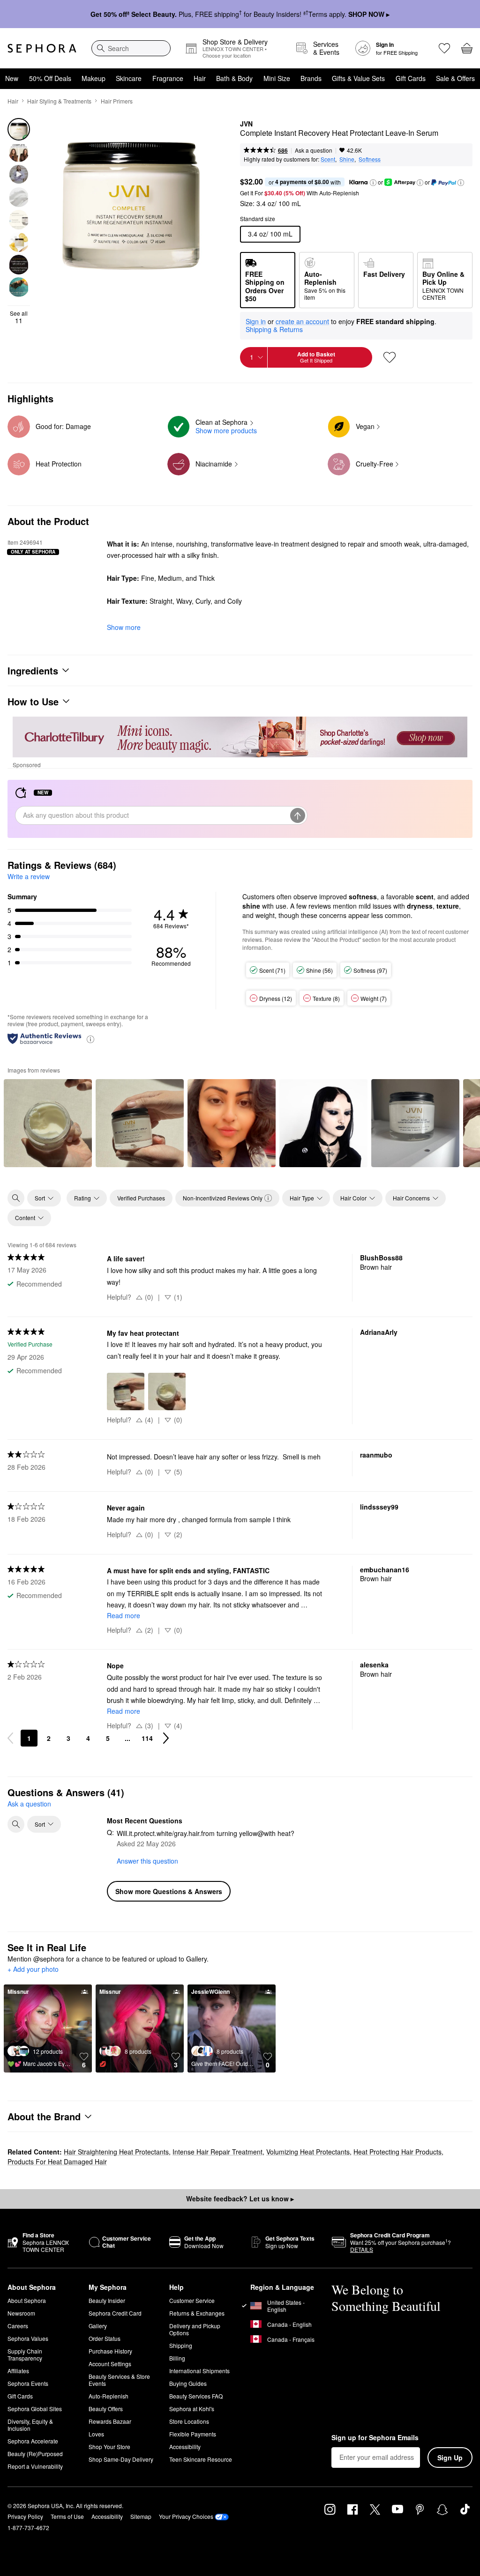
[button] (373, 183)
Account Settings (110, 2364)
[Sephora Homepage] (42, 48)
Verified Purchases (141, 1198)
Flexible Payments (193, 2434)
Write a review (29, 876)
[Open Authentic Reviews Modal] (90, 1039)
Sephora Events (28, 2383)
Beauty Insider (107, 2300)
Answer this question (147, 1861)
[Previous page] (10, 1738)
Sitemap (141, 2516)
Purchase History (110, 2351)
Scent (328, 159)
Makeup (94, 78)
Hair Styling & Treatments (59, 101)
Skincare (129, 78)
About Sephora (27, 2300)
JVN (246, 124)
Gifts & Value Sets (358, 78)
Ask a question (314, 150)
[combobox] (131, 48)
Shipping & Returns (274, 329)
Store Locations (189, 2421)
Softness (370, 159)
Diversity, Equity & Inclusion (30, 2425)
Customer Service (192, 2300)
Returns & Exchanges (197, 2313)
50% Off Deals (50, 78)
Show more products (226, 430)
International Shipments (199, 2371)
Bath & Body (234, 78)
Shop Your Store (109, 2446)
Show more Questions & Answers (169, 1891)
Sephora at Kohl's (192, 2409)
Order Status (105, 2338)
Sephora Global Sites (35, 2409)
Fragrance (168, 78)
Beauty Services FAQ (196, 2396)
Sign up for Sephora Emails (375, 2438)
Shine (347, 159)
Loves (96, 2434)
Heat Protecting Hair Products (397, 2152)
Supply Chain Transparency (25, 2354)
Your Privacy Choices (186, 2516)
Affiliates (18, 2371)
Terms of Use (67, 2516)
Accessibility (185, 2446)
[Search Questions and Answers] (16, 1824)
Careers (18, 2326)
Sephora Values (28, 2338)
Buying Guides (188, 2383)
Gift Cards (411, 78)
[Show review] (48, 1123)
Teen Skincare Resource (201, 2459)
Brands (311, 78)
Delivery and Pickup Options (195, 2329)
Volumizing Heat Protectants (308, 2152)
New (12, 78)
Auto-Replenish (109, 2396)
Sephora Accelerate (33, 2441)
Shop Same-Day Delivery (121, 2459)
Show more (124, 627)
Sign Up (450, 2458)
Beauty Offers (106, 2409)
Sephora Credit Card (115, 2313)
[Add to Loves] (390, 357)
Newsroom (21, 2313)
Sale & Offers (455, 78)
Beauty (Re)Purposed (35, 2454)
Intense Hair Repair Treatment (217, 2152)
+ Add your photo (33, 1969)
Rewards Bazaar (110, 2421)
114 (147, 1738)
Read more (124, 1615)
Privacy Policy (25, 2516)
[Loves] (444, 48)
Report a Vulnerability (35, 2466)
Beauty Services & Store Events (119, 2380)
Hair (200, 78)
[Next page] (166, 1738)
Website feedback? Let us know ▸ (240, 2198)
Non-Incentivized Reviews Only (223, 1198)
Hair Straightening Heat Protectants (116, 2152)
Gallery (98, 2326)
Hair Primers (117, 101)
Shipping (181, 2345)
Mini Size (277, 78)
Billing (177, 2358)
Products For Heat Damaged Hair (57, 2161)
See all (19, 317)
